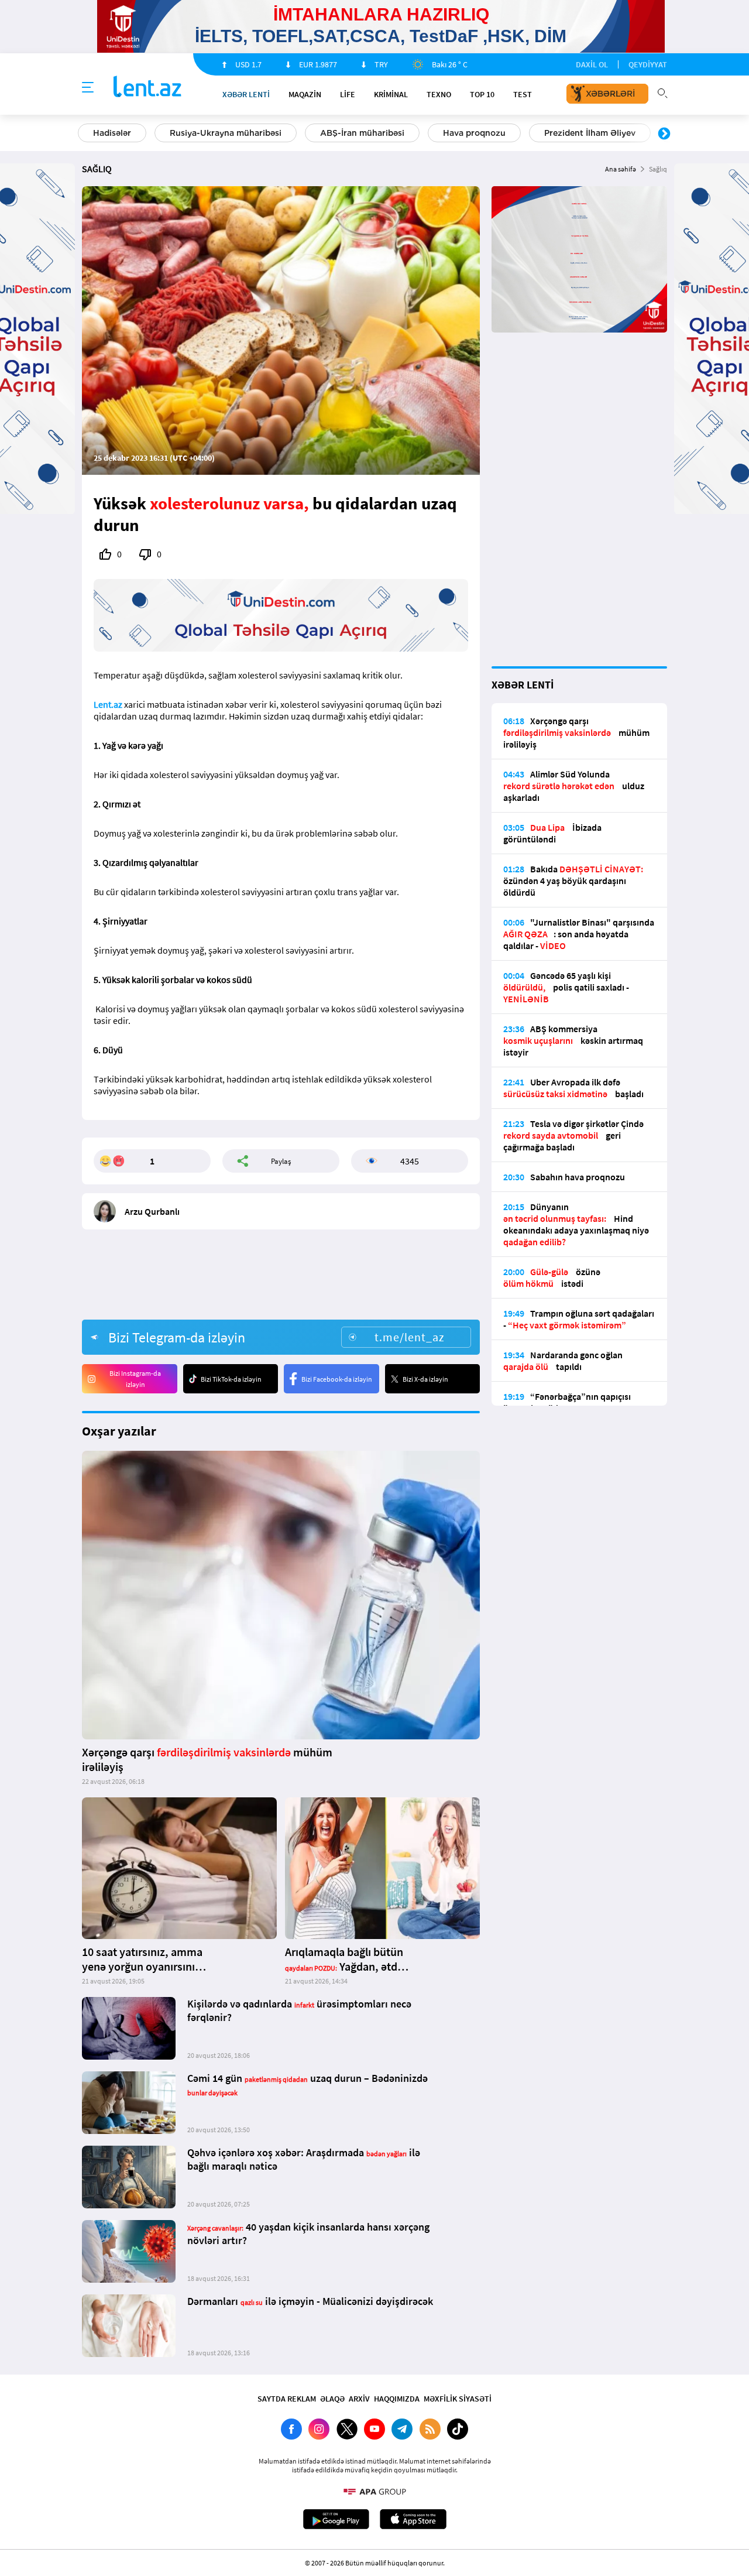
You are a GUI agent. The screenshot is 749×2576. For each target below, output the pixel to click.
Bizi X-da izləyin (425, 1379)
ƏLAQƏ (332, 2399)
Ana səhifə (621, 169)
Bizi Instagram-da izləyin (135, 1379)
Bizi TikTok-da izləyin (231, 1379)
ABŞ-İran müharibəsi (362, 133)
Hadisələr (112, 133)
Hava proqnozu (474, 133)
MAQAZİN (305, 94)
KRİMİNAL (391, 94)
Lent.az (108, 704)
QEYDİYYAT (648, 64)
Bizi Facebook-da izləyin (337, 1379)
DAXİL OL (592, 64)
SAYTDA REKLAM (287, 2399)
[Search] (662, 92)
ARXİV (359, 2399)
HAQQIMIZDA (397, 2399)
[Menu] (88, 88)
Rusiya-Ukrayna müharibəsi (226, 133)
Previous (85, 134)
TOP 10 (482, 94)
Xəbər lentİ (246, 94)
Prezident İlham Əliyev (590, 133)
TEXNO (439, 94)
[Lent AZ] (147, 88)
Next (664, 134)
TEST (523, 94)
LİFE (348, 94)
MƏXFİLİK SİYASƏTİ (458, 2399)
